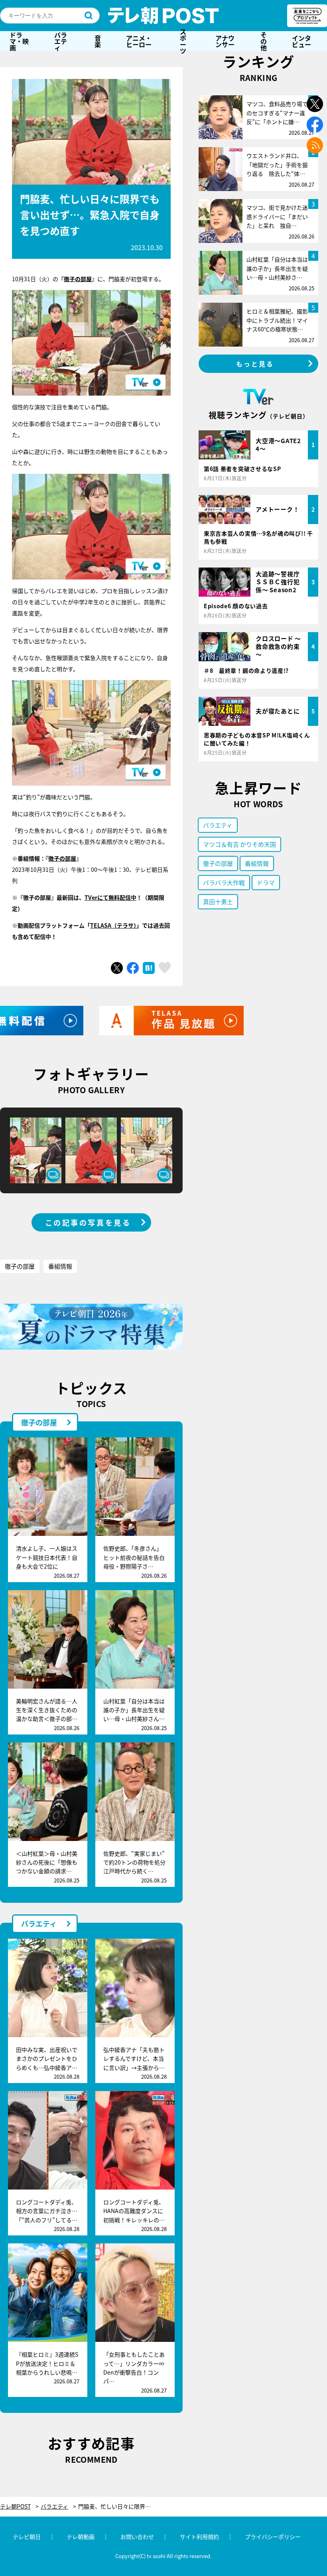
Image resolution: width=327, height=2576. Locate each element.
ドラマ (266, 882)
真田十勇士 (218, 902)
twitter (315, 104)
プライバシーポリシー (273, 2537)
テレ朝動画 (81, 2537)
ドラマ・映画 (19, 41)
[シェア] (133, 968)
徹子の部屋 (78, 279)
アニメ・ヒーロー (139, 41)
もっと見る (255, 364)
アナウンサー (225, 41)
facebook (315, 125)
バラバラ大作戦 (224, 882)
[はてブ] (149, 968)
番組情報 (60, 1266)
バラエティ (61, 41)
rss (315, 145)
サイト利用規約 (199, 2537)
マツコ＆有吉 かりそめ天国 (239, 844)
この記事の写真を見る (88, 1222)
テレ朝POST (163, 16)
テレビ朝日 (27, 2537)
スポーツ (183, 41)
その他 (264, 41)
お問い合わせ (137, 2537)
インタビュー (301, 41)
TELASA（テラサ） (113, 925)
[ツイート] (117, 968)
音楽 (98, 41)
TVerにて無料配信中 (110, 897)
